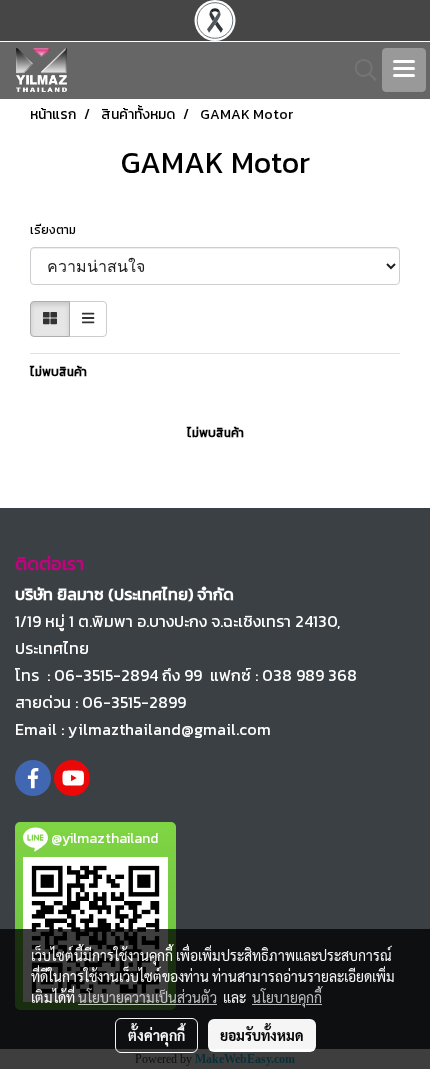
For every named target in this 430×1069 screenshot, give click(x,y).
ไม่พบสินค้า (58, 372)
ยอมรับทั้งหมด (262, 1035)
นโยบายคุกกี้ (287, 997)
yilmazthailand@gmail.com (169, 729)
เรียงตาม (57, 230)
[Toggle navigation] (404, 70)
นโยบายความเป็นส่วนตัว (147, 997)
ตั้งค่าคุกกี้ (156, 1035)
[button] (359, 70)
